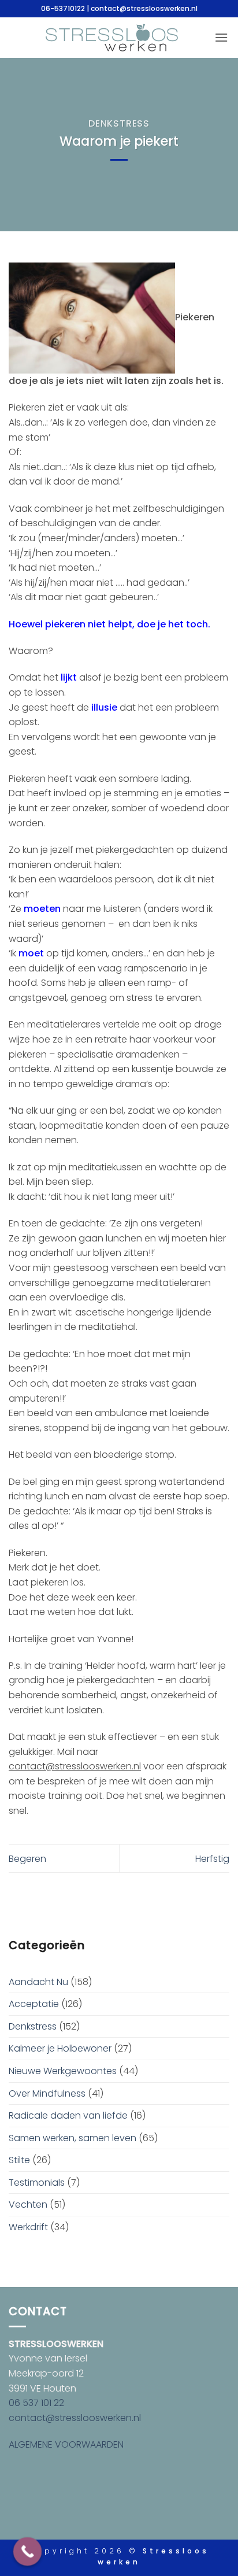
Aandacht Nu (38, 1982)
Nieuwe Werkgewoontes (63, 2071)
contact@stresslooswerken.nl (75, 2418)
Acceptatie (34, 2004)
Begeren (27, 1859)
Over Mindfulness (47, 2093)
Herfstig (212, 1859)
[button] (221, 37)
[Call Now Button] (28, 2552)
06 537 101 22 (36, 2403)
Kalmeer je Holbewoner (60, 2048)
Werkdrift (28, 2227)
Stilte (19, 2160)
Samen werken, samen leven (72, 2138)
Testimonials (37, 2183)
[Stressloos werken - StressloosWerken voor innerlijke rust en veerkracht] (112, 38)
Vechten (28, 2204)
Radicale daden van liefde (68, 2115)
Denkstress (119, 123)
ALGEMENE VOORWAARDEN (66, 2444)
